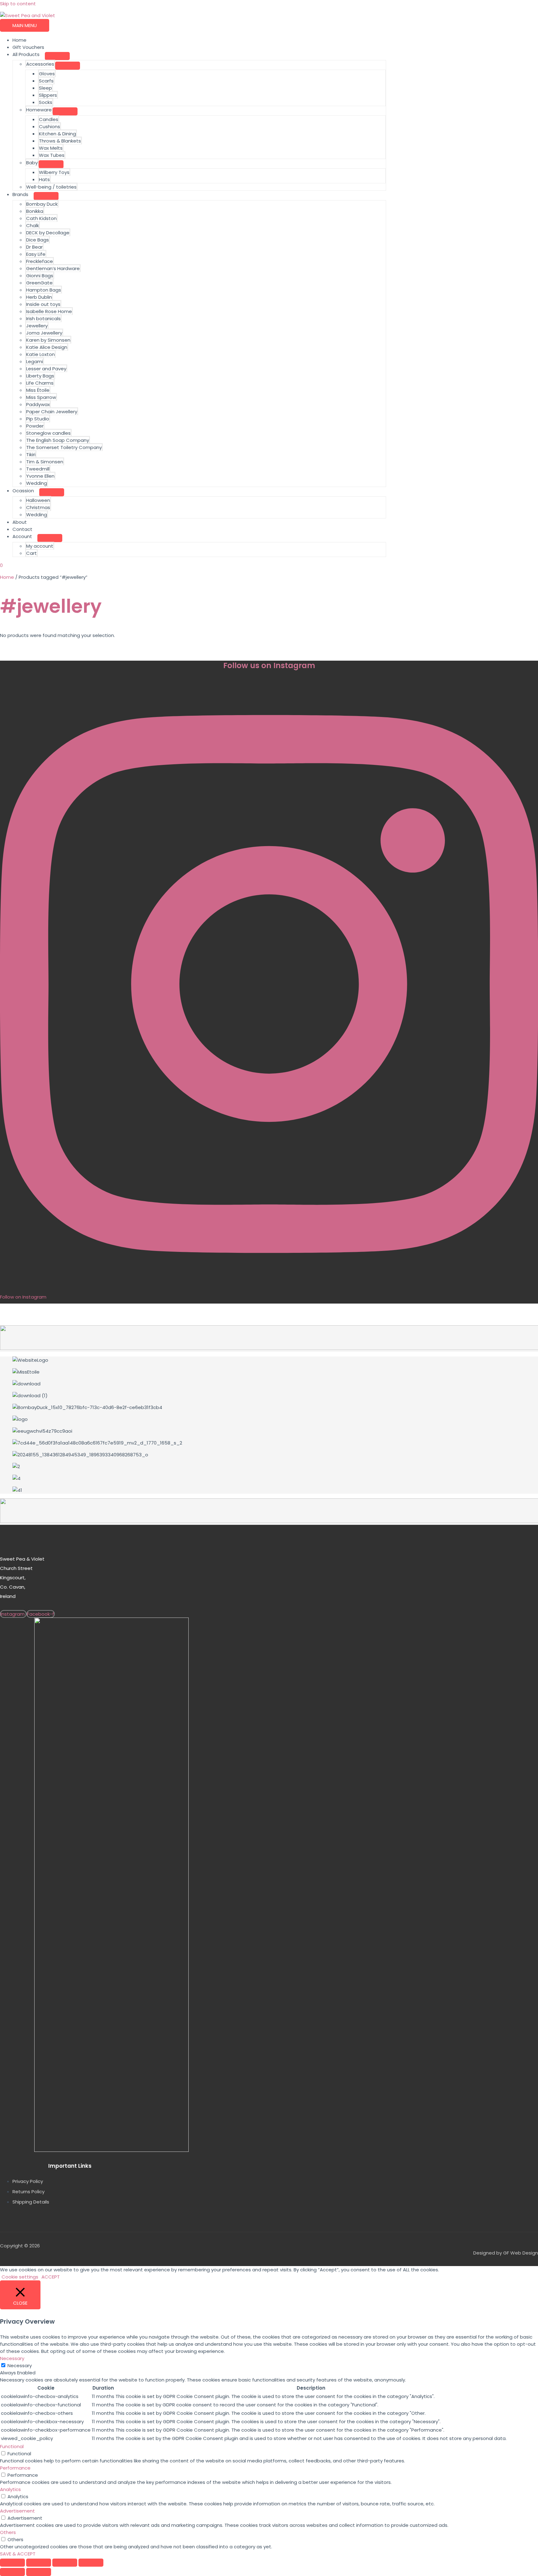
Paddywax (38, 404)
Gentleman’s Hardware (53, 268)
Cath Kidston (41, 218)
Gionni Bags (40, 276)
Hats (44, 179)
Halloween (38, 500)
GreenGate (39, 283)
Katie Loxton (40, 354)
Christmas (38, 507)
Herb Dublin (39, 297)
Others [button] (8, 2532)
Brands (20, 194)
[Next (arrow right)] (39, 2572)
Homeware (39, 110)
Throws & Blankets (60, 141)
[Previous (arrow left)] (12, 2572)
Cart (31, 553)
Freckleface (40, 261)
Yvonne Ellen (40, 476)
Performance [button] (15, 2468)
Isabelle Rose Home (49, 311)
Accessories (40, 64)
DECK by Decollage (48, 233)
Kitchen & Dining (57, 134)
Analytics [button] (10, 2489)
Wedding (37, 483)
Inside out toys (43, 304)
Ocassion (23, 491)
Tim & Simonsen (45, 462)
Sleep (45, 88)
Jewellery (37, 326)
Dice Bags (38, 240)
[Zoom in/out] (12, 2563)
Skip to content (18, 4)
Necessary (20, 2365)
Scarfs (46, 81)
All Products (26, 54)
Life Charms (40, 383)
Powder (35, 426)
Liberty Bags (40, 376)
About (20, 522)
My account (40, 546)
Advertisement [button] (17, 2511)
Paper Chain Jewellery (52, 412)
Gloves (47, 74)
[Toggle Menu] (57, 56)
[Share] (65, 2563)
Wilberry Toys (54, 172)
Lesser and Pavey (46, 369)
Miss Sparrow (41, 397)
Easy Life (36, 254)
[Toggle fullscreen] (39, 2563)
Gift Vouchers (28, 47)
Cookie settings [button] (20, 2277)
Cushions (50, 126)
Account (22, 536)
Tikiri (31, 454)
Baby (32, 163)
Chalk (33, 225)
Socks (46, 102)
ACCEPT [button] (51, 2277)
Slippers (48, 95)
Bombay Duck (42, 204)
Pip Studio (38, 419)
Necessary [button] (12, 2358)
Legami (35, 361)
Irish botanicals (43, 318)
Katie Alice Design (47, 347)
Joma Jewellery (44, 333)
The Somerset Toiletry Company (64, 447)
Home (19, 40)
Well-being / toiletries (51, 187)
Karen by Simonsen (48, 340)
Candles (49, 119)
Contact (22, 529)
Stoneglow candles (48, 433)
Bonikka (35, 211)
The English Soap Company (58, 440)
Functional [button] (12, 2446)
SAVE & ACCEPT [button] (18, 2554)
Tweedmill (38, 469)
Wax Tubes (52, 155)
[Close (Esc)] (91, 2563)
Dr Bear (34, 247)
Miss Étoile (38, 390)
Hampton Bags (44, 290)
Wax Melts (51, 148)
